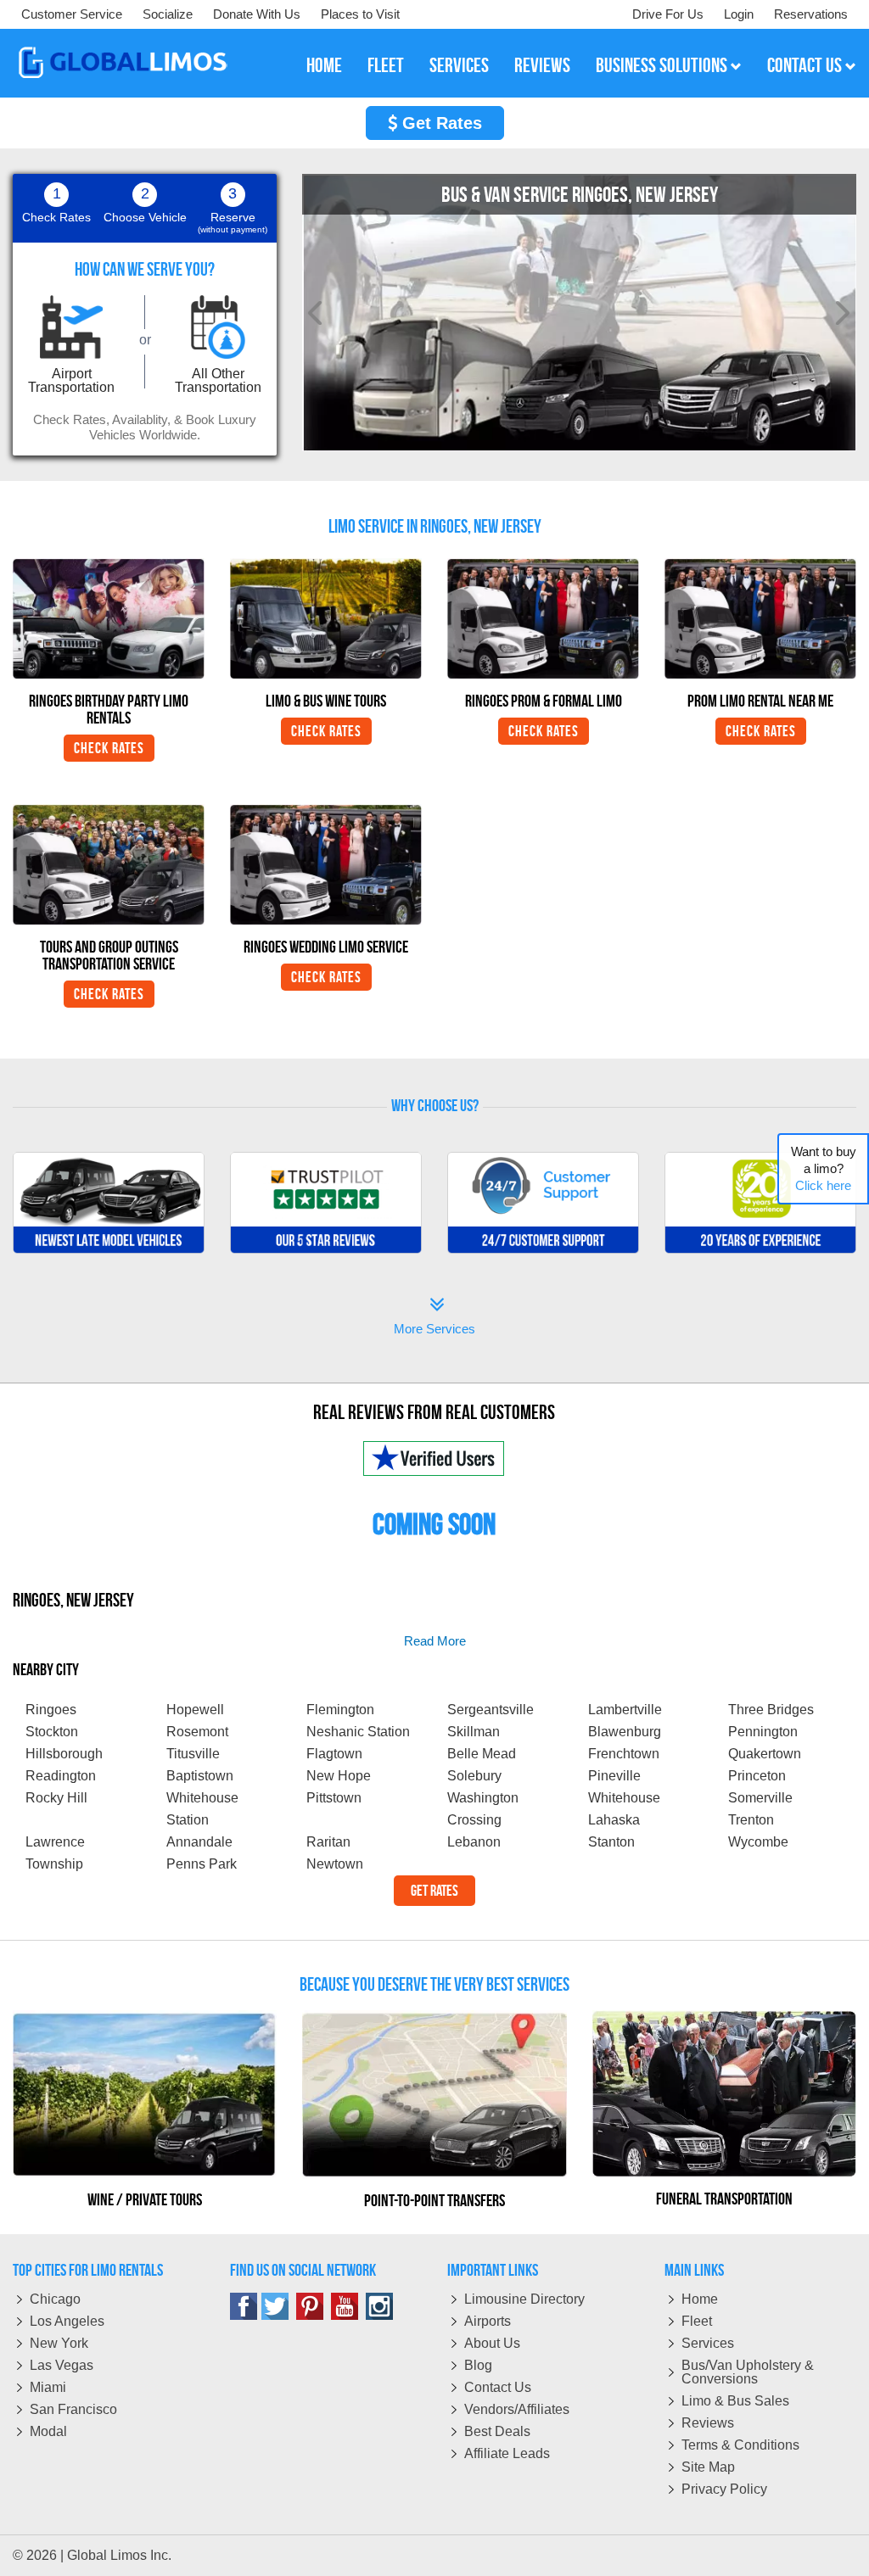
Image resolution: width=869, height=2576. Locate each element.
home (324, 65)
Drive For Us (668, 14)
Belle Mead (482, 1754)
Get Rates (440, 123)
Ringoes (51, 1710)
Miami (48, 2387)
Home (700, 2299)
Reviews (708, 2423)
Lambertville (625, 1710)
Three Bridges (771, 1710)
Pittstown (334, 1798)
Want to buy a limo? (824, 1168)
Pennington (763, 1732)
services (459, 65)
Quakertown (765, 1754)
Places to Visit (360, 14)
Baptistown (200, 1776)
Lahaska (614, 1820)
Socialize (168, 14)
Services (708, 2343)
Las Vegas (62, 2365)
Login (739, 14)
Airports (488, 2321)
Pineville (614, 1776)
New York (59, 2343)
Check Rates (109, 748)
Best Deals (497, 2431)
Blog (478, 2365)
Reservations (811, 14)
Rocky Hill (56, 1798)
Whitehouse (624, 1798)
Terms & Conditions (740, 2445)
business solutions (663, 65)
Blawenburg (625, 1732)
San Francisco (73, 2409)
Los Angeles (67, 2321)
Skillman (474, 1732)
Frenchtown (624, 1754)
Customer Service (72, 14)
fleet (386, 65)
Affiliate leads (507, 2453)
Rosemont (197, 1732)
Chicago (55, 2299)
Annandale (199, 1842)
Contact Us (498, 2387)
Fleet (697, 2321)
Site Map (708, 2467)
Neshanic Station (358, 1732)
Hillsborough (64, 1754)
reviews (542, 65)
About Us (492, 2343)
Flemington (340, 1710)
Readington (61, 1776)
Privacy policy (724, 2489)
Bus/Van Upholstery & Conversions (748, 2372)
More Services (434, 1318)
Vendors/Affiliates (517, 2409)
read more (435, 1641)
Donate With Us (257, 14)
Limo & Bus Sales (735, 2401)
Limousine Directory (524, 2299)
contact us (806, 65)
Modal (48, 2431)
